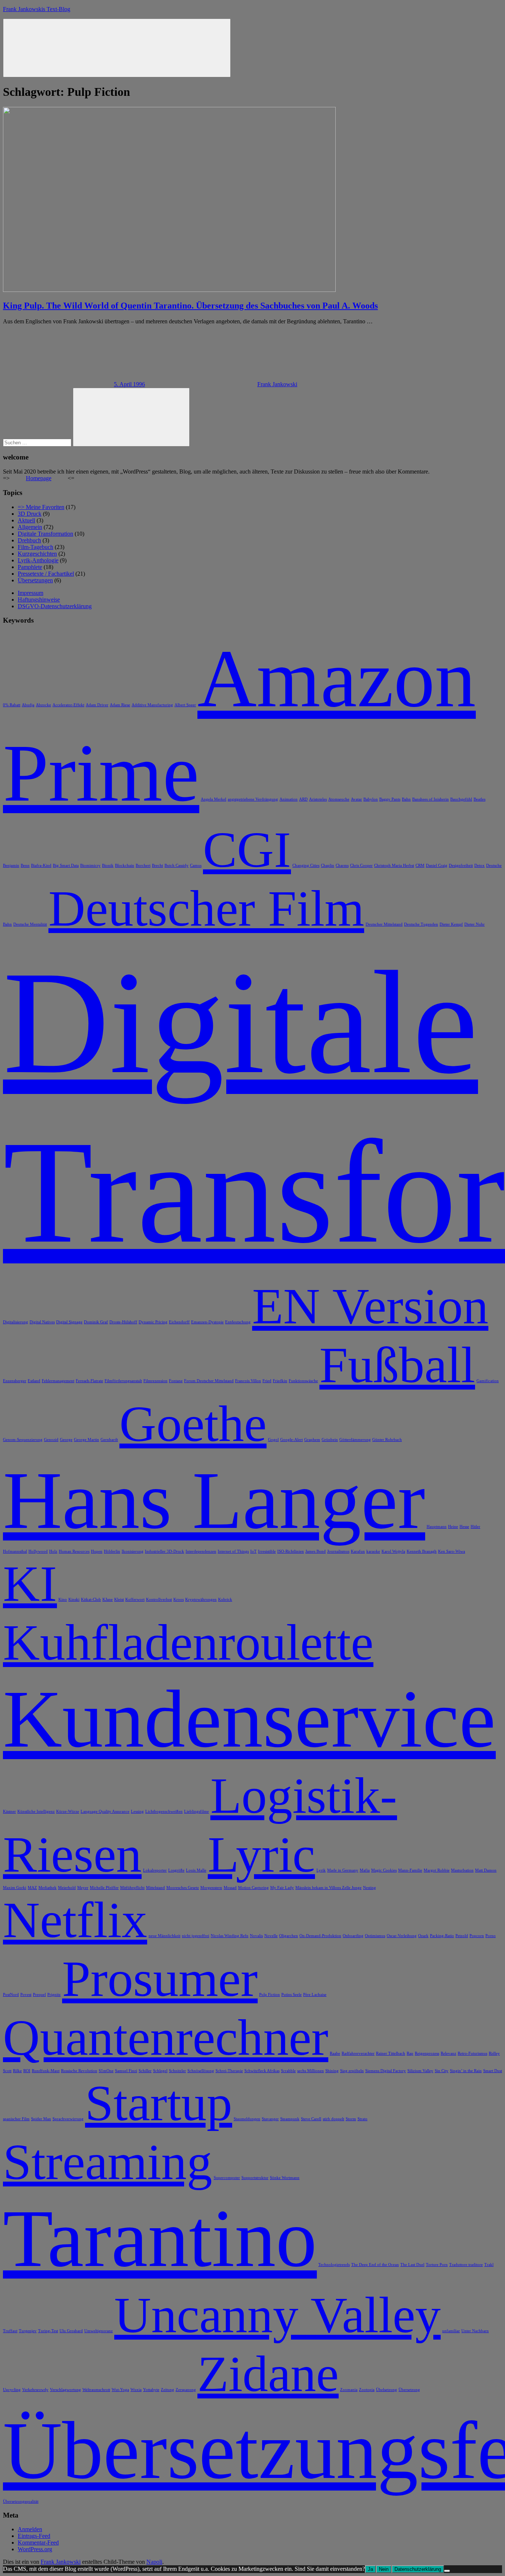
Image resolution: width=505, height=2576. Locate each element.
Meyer (83, 1888)
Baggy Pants (390, 799)
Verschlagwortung (65, 2390)
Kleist (119, 1600)
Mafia (365, 1870)
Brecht (157, 866)
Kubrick (225, 1600)
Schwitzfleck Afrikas (262, 2071)
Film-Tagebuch (35, 547)
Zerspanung (186, 2390)
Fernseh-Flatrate (89, 1381)
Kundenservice (249, 1719)
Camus (196, 866)
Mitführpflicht (132, 1888)
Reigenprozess (427, 2053)
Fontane (176, 1381)
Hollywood (38, 1551)
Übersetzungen (35, 580)
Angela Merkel (213, 799)
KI (30, 1584)
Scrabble (288, 2071)
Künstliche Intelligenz (36, 1811)
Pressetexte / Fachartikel (46, 574)
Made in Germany (343, 1870)
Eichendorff (179, 1322)
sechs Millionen (311, 2071)
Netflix (75, 1920)
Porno (491, 1936)
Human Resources (74, 1551)
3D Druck (30, 514)
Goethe (193, 1424)
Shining (332, 2071)
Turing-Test (48, 2331)
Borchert (143, 866)
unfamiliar (451, 2331)
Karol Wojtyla (393, 1551)
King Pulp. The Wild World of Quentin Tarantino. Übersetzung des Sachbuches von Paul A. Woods (190, 306)
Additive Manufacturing (152, 705)
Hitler (475, 1527)
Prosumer (160, 1979)
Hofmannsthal (15, 1551)
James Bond (316, 1551)
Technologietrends (334, 2265)
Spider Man (41, 2119)
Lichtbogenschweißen (164, 1811)
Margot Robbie (437, 1870)
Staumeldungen (247, 2119)
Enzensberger (15, 1381)
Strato (362, 2119)
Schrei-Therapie (229, 2071)
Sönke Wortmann (285, 2178)
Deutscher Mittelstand (384, 924)
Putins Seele (292, 1995)
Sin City (442, 2071)
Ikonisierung (133, 1551)
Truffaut (10, 2331)
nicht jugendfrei (196, 1936)
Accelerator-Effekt (68, 705)
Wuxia (136, 2390)
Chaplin (328, 866)
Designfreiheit (461, 866)
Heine (453, 1527)
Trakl (489, 2265)
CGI (247, 850)
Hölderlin (112, 1551)
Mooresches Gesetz (183, 1888)
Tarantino (160, 2238)
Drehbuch (29, 540)
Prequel (39, 1995)
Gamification (488, 1381)
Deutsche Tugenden (421, 924)
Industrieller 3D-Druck (165, 1551)
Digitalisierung (16, 1322)
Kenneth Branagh (422, 1551)
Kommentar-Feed (38, 2543)
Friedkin (280, 1381)
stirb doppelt (333, 2119)
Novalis (256, 1936)
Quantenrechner (166, 2038)
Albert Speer (185, 705)
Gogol (273, 1440)
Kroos (179, 1600)
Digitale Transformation (45, 534)
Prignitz (54, 1995)
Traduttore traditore (466, 2265)
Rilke (17, 2071)
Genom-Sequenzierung (23, 1440)
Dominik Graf (96, 1322)
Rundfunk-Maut (46, 2071)
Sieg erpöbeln (352, 2071)
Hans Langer (214, 1500)
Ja (370, 2569)
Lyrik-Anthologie (38, 560)
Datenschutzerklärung (418, 2569)
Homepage (39, 478)
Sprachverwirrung (68, 2119)
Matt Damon (486, 1870)
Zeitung (167, 2390)
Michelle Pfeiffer (104, 1888)
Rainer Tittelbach (391, 2053)
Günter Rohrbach (387, 1440)
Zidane (268, 2374)
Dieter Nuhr (475, 924)
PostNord (11, 1995)
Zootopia (367, 2390)
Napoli (154, 2562)
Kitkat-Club (91, 1600)
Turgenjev (28, 2331)
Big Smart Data (66, 866)
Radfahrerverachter (358, 2053)
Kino (63, 1600)
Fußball (397, 1365)
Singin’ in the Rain (466, 2071)
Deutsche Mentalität (30, 924)
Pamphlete (30, 567)
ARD (303, 799)
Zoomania (349, 2390)
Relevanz (448, 2053)
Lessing (137, 1811)
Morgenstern (211, 1888)
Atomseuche (339, 799)
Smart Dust (493, 2071)
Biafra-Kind (41, 866)
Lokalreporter (155, 1870)
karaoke (373, 1551)
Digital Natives (42, 1322)
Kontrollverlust (159, 1600)
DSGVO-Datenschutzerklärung (55, 606)
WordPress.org (35, 2549)
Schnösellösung (201, 2071)
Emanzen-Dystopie (207, 1322)
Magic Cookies (384, 1870)
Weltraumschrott (96, 2390)
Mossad (230, 1888)
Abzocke (43, 705)
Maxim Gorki (15, 1888)
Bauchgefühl (461, 799)
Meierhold (67, 1888)
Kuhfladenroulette (188, 1642)
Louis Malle (196, 1870)
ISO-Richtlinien (291, 1551)
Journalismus (338, 1551)
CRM (420, 866)
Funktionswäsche (303, 1381)
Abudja (28, 705)
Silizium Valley (420, 2071)
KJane (108, 1600)
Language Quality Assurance (105, 1811)
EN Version (370, 1306)
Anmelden (30, 2529)
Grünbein (330, 1440)
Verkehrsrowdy (35, 2390)
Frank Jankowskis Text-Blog (37, 9)
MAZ (32, 1888)
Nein (384, 2569)
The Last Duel (412, 2265)
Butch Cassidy (177, 866)
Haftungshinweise (39, 600)
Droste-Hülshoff (123, 1322)
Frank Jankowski (277, 384)
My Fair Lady (282, 1888)
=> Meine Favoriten (41, 507)
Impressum (30, 593)
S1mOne (106, 2071)
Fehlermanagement (58, 1381)
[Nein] (447, 2571)
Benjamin (11, 866)
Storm (351, 2119)
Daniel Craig (437, 866)
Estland (34, 1381)
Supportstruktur (255, 2178)
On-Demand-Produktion (320, 1936)
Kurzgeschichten (37, 554)
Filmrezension (155, 1381)
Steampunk (290, 2119)
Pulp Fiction (270, 1995)
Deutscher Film (206, 908)
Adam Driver (97, 705)
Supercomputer (227, 2178)
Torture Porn (437, 2265)
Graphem (312, 1440)
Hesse (464, 1527)
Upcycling (12, 2390)
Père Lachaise (315, 1995)
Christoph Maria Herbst (394, 866)
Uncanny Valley (277, 2315)
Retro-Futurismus (472, 2053)
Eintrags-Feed (34, 2536)
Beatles (479, 799)
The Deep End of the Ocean (375, 2265)
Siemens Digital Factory (386, 2071)
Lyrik (321, 1870)
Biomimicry (90, 866)
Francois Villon (248, 1381)
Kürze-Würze (68, 1811)
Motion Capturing (253, 1888)
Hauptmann (437, 1527)
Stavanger (270, 2119)
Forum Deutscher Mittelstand (209, 1381)
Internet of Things (233, 1551)
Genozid (51, 1440)
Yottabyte (151, 2390)
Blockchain (125, 866)
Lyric (261, 1854)
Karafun (358, 1551)
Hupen (97, 1551)
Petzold (462, 1936)
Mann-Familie (410, 1870)
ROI (27, 2071)
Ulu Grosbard (71, 2331)
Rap (410, 2053)
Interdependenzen (201, 1551)
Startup (159, 2103)
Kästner (9, 1811)
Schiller (145, 2071)
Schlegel (160, 2071)
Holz (53, 1551)
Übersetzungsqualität (21, 2501)
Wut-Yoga (120, 2390)
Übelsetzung (387, 2390)
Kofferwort (135, 1600)
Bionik (108, 866)
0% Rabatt (12, 705)
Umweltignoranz (99, 2331)
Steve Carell (311, 2119)
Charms (342, 866)
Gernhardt (109, 1440)
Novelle (271, 1936)
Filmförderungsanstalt (123, 1381)
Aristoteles (318, 799)
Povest (26, 1995)
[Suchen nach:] (38, 442)
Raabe (335, 2053)
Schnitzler (177, 2071)
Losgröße (176, 1870)
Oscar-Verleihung (402, 1936)
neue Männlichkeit (165, 1936)
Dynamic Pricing (153, 1322)
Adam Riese (120, 705)
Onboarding (353, 1936)
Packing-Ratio (442, 1936)
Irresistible (267, 1551)
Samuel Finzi (126, 2071)
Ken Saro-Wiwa (452, 1551)
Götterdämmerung (355, 1440)
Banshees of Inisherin (431, 799)
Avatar (356, 799)
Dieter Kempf (451, 924)
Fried (267, 1381)
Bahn (406, 799)
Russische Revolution (79, 2071)
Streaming (108, 2162)
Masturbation (462, 1870)
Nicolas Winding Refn (230, 1936)
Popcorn (477, 1936)
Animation (289, 799)
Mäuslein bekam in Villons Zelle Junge (328, 1888)
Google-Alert (292, 1440)
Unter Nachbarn (475, 2331)
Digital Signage (69, 1322)
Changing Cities (306, 866)
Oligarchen (289, 1936)
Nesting (370, 1888)
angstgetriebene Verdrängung (253, 799)
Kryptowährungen (201, 1600)
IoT (253, 1551)
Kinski (74, 1600)
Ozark (423, 1936)
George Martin (87, 1440)
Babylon (371, 799)
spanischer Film (16, 2119)
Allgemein (30, 527)
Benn (25, 866)
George (66, 1440)
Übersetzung (409, 2390)
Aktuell (26, 520)
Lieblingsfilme (196, 1811)
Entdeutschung (238, 1322)
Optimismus (375, 1936)
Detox (479, 866)
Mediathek (48, 1888)
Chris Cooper (361, 866)
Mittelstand (155, 1888)
